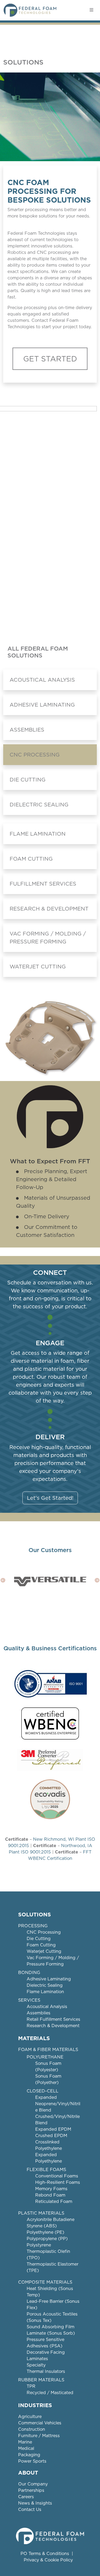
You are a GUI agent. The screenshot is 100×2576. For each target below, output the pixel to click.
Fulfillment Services (43, 884)
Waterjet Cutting (38, 967)
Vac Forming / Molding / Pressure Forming (48, 938)
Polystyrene (39, 2245)
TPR (31, 2386)
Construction (32, 2429)
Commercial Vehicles (40, 2423)
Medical (26, 2448)
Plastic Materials (41, 2213)
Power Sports (32, 2461)
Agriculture (30, 2417)
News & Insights (35, 2503)
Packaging (29, 2455)
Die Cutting (28, 780)
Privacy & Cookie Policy (48, 2560)
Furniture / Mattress (39, 2436)
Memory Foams (51, 2189)
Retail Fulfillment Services (53, 2019)
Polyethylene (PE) (45, 2232)
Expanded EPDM (53, 2129)
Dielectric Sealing (39, 805)
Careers (26, 2497)
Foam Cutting (31, 859)
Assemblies (27, 730)
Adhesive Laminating (42, 705)
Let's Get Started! (50, 1498)
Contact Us (30, 2509)
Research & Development (49, 909)
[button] (3, 1580)
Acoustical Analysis (42, 680)
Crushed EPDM (51, 2136)
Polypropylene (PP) (47, 2239)
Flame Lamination (38, 834)
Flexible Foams (46, 2170)
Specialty (36, 2365)
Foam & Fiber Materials (48, 2050)
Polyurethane (45, 2057)
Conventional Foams (57, 2176)
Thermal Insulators (46, 2371)
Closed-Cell (43, 2091)
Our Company (33, 2484)
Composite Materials (45, 2282)
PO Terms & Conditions (45, 2554)
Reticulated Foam (54, 2201)
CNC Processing (35, 755)
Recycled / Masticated (50, 2393)
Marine (25, 2442)
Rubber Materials (41, 2380)
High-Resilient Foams (58, 2182)
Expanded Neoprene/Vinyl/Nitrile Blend (58, 2104)
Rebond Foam (50, 2195)
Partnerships (31, 2490)
